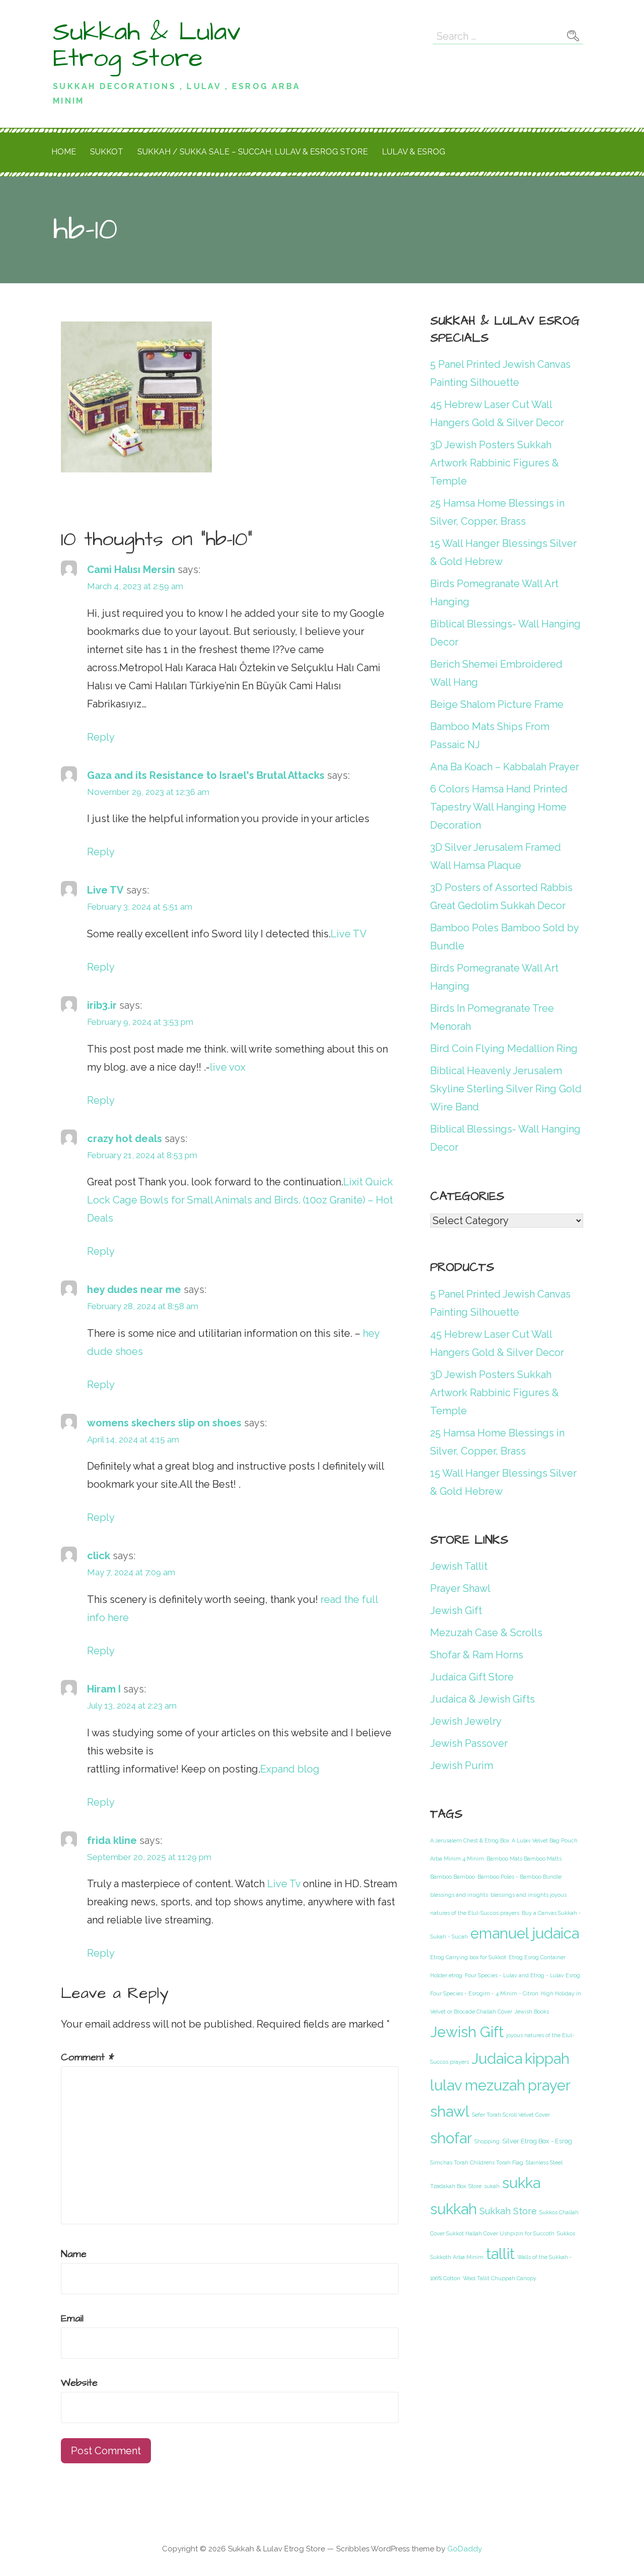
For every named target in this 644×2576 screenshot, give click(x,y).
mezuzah (495, 2085)
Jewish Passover (469, 1743)
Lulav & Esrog (414, 152)
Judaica (497, 2059)
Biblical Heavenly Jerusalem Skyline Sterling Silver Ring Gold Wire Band (506, 1089)
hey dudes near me (134, 1290)
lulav (446, 2085)
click (99, 1556)
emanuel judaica (525, 1934)
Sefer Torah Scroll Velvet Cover (511, 2115)
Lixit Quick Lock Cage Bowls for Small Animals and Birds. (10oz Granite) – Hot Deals (240, 1200)
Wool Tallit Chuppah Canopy (500, 2278)
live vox (228, 1067)
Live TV (105, 890)
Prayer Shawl (460, 1588)
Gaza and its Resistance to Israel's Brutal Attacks (206, 775)
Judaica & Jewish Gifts (482, 1699)
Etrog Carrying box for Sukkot (468, 1957)
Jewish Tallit (459, 1566)
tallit (500, 2254)
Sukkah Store (508, 2211)
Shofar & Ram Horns (477, 1655)
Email (72, 2318)
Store (475, 2186)
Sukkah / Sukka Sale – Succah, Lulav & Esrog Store (253, 152)
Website (79, 2383)
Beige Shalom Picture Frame (497, 704)
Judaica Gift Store (472, 1677)
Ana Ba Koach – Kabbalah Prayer (505, 767)
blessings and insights (459, 1895)
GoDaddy (465, 2549)
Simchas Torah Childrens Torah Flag (477, 2162)
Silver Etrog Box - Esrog (537, 2141)
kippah (547, 2059)
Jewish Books (532, 2011)
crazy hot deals (125, 1139)
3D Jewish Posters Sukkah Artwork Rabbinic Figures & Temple (495, 463)
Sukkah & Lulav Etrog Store (147, 45)
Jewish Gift (456, 1611)
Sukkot (107, 152)
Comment (88, 2057)
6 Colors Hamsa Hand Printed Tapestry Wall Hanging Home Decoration (499, 807)
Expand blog (290, 1769)
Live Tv (284, 1884)
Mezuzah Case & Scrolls (486, 1633)
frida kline (112, 1840)
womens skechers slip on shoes (164, 1423)
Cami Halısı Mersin (131, 570)
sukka (521, 2183)
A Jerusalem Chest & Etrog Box (470, 1840)
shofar (451, 2138)
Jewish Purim (462, 1765)
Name (74, 2254)
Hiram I (104, 1689)
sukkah (454, 2209)
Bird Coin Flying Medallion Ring (504, 1049)
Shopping (487, 2141)
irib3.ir (102, 1005)
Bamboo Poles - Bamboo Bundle (519, 1877)
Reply (101, 737)
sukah (492, 2186)
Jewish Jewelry (466, 1721)
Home (64, 152)
